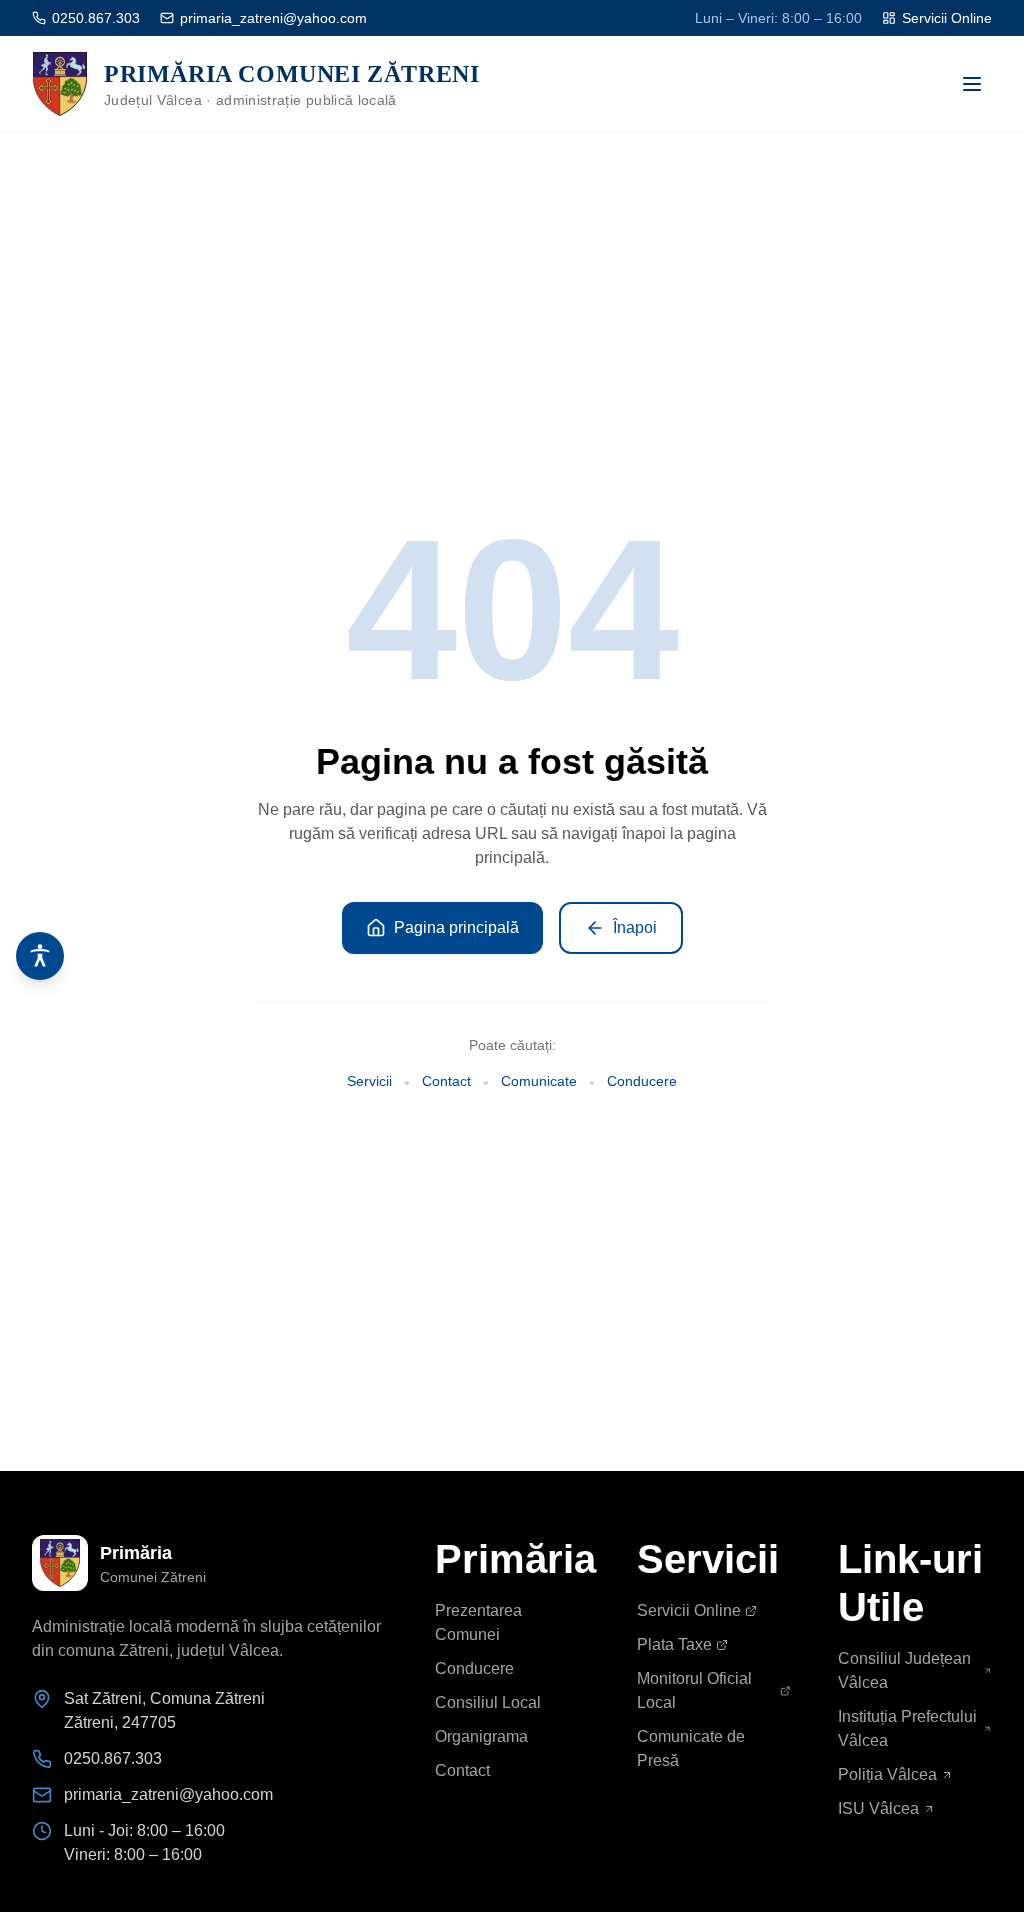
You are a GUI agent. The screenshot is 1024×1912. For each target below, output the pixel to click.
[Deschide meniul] (972, 84)
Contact (446, 1081)
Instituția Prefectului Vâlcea (907, 1728)
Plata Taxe (674, 1644)
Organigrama (481, 1736)
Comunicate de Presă (691, 1748)
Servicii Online (947, 18)
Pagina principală (456, 927)
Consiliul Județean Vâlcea (904, 1670)
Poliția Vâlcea (887, 1774)
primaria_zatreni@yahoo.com (273, 18)
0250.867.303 (96, 18)
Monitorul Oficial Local (694, 1690)
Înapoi (635, 927)
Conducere (642, 1081)
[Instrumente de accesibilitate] (40, 956)
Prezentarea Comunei (478, 1622)
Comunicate (539, 1081)
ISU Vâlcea (878, 1808)
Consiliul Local (488, 1702)
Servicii (369, 1081)
